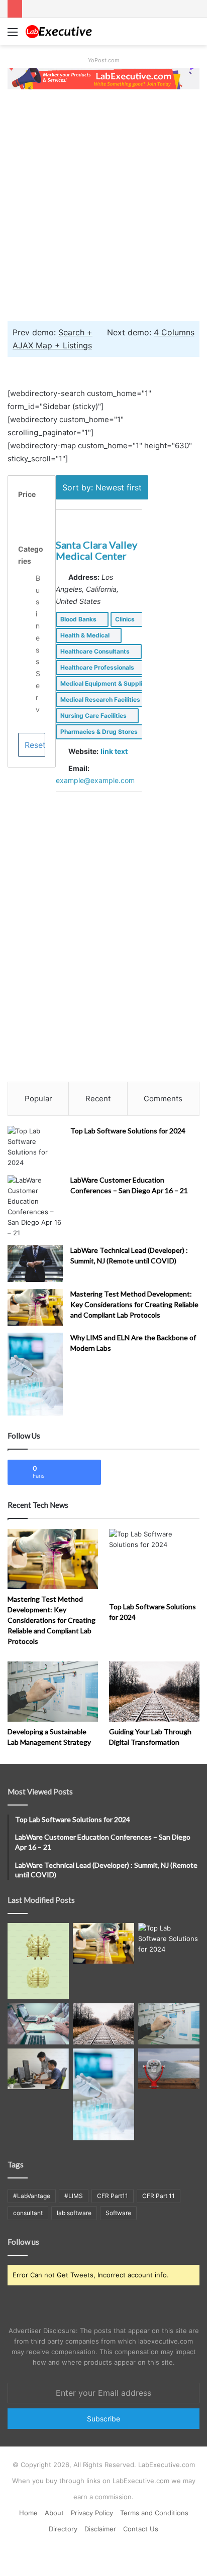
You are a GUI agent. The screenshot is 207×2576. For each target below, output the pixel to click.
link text (114, 751)
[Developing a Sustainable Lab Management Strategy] (53, 1692)
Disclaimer (100, 2529)
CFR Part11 (113, 2196)
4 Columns (174, 332)
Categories (31, 555)
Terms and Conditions (154, 2513)
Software (118, 2213)
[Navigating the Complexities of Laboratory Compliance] (38, 2024)
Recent (98, 1099)
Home (28, 2513)
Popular (38, 1099)
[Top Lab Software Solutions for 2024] (35, 1147)
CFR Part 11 (159, 2196)
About (54, 2513)
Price (27, 494)
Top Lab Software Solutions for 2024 (128, 1131)
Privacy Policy (92, 2513)
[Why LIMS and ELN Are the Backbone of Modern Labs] (35, 1374)
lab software (74, 2213)
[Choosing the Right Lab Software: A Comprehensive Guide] (38, 2069)
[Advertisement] (103, 204)
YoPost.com (104, 60)
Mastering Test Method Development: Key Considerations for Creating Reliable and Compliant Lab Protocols (134, 1304)
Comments (163, 1099)
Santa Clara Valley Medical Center (96, 550)
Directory (63, 2529)
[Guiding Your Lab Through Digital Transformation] (154, 1692)
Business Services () (38, 685)
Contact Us (141, 2529)
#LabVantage (32, 2196)
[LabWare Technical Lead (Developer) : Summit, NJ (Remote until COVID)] (35, 1264)
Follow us (23, 2242)
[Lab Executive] (65, 32)
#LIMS (74, 2196)
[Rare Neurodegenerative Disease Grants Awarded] (38, 1961)
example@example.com (95, 780)
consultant (28, 2213)
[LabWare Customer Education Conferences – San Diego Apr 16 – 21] (35, 1207)
